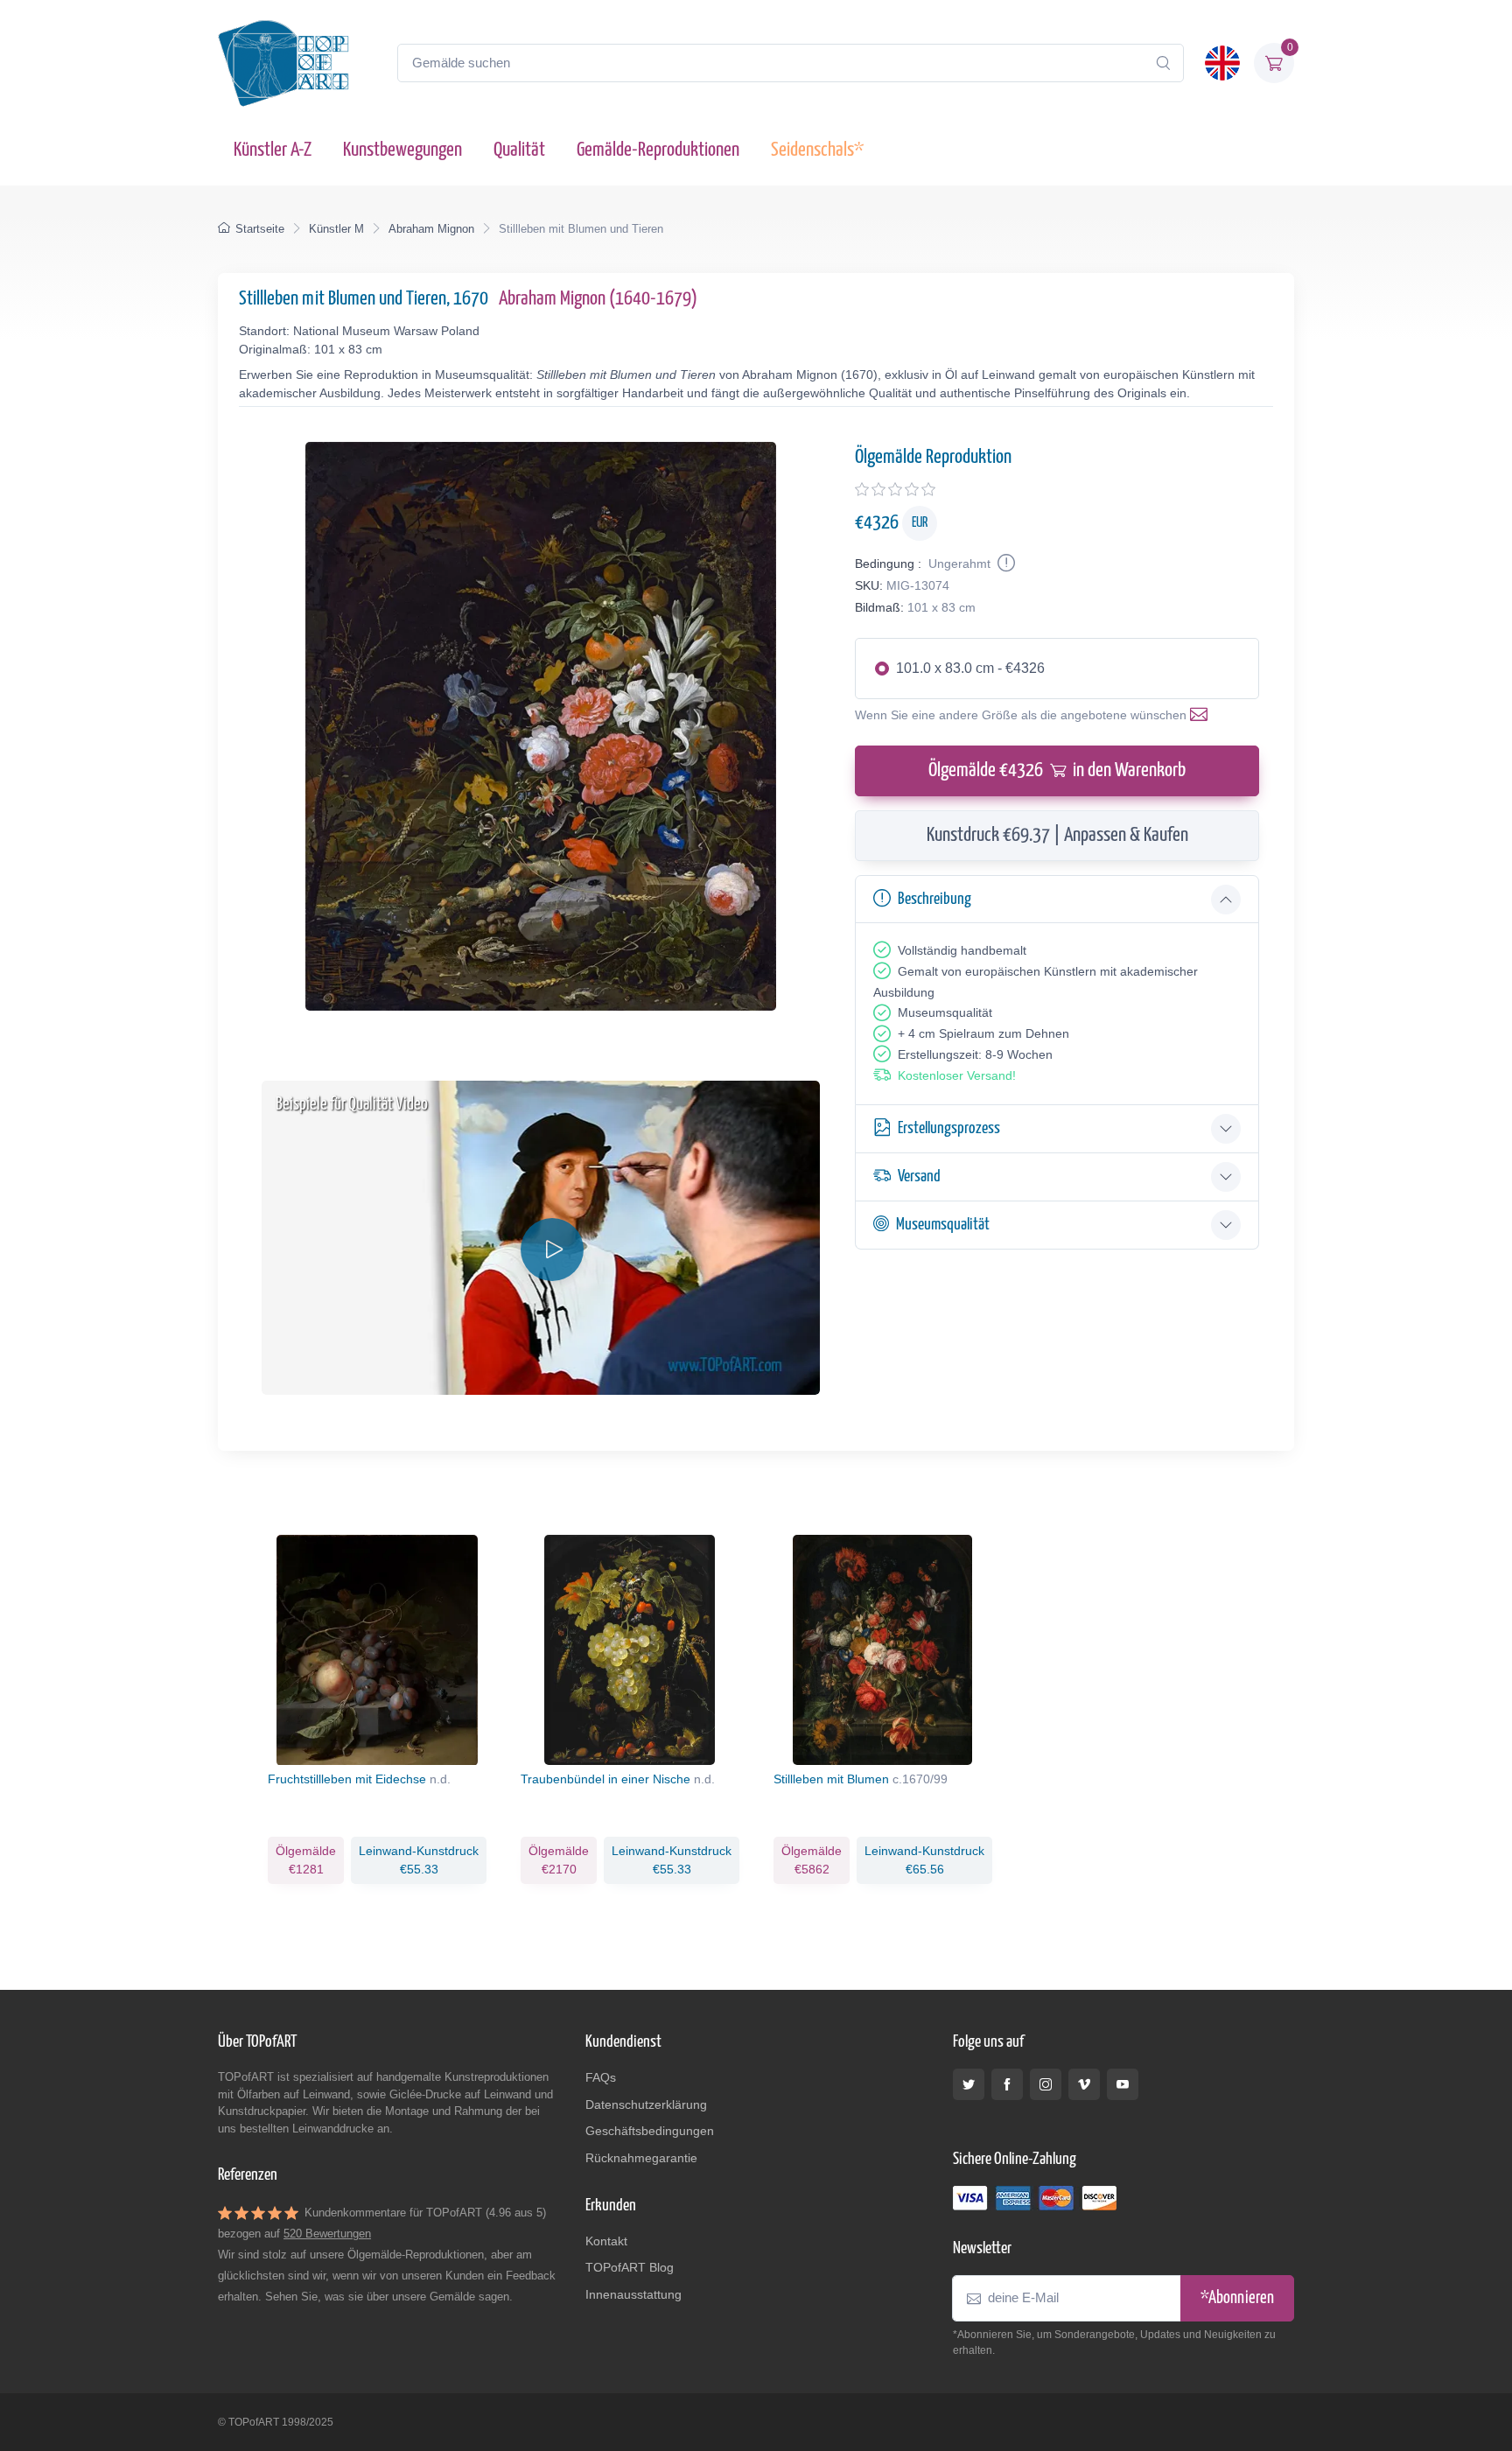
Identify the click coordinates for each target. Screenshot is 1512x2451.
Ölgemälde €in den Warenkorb (1057, 770)
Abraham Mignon (431, 229)
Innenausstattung (633, 2294)
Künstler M (336, 229)
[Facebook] (1007, 2084)
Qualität (519, 150)
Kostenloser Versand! (957, 1075)
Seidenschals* (817, 150)
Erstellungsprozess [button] (949, 1128)
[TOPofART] (283, 63)
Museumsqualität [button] (943, 1225)
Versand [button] (919, 1176)
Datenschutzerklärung (646, 2104)
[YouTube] (1123, 2084)
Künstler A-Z (273, 150)
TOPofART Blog (630, 2267)
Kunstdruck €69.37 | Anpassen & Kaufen (1057, 835)
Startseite (260, 229)
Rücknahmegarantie (641, 2158)
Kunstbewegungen (402, 150)
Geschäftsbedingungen (650, 2131)
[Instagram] (1046, 2084)
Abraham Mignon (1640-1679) (598, 299)
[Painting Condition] (1004, 564)
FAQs (601, 2077)
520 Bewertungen (327, 2234)
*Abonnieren (1237, 2298)
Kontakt (606, 2241)
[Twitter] (969, 2084)
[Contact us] (1202, 715)
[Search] (1163, 63)
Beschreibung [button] (934, 899)
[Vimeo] (1084, 2084)
